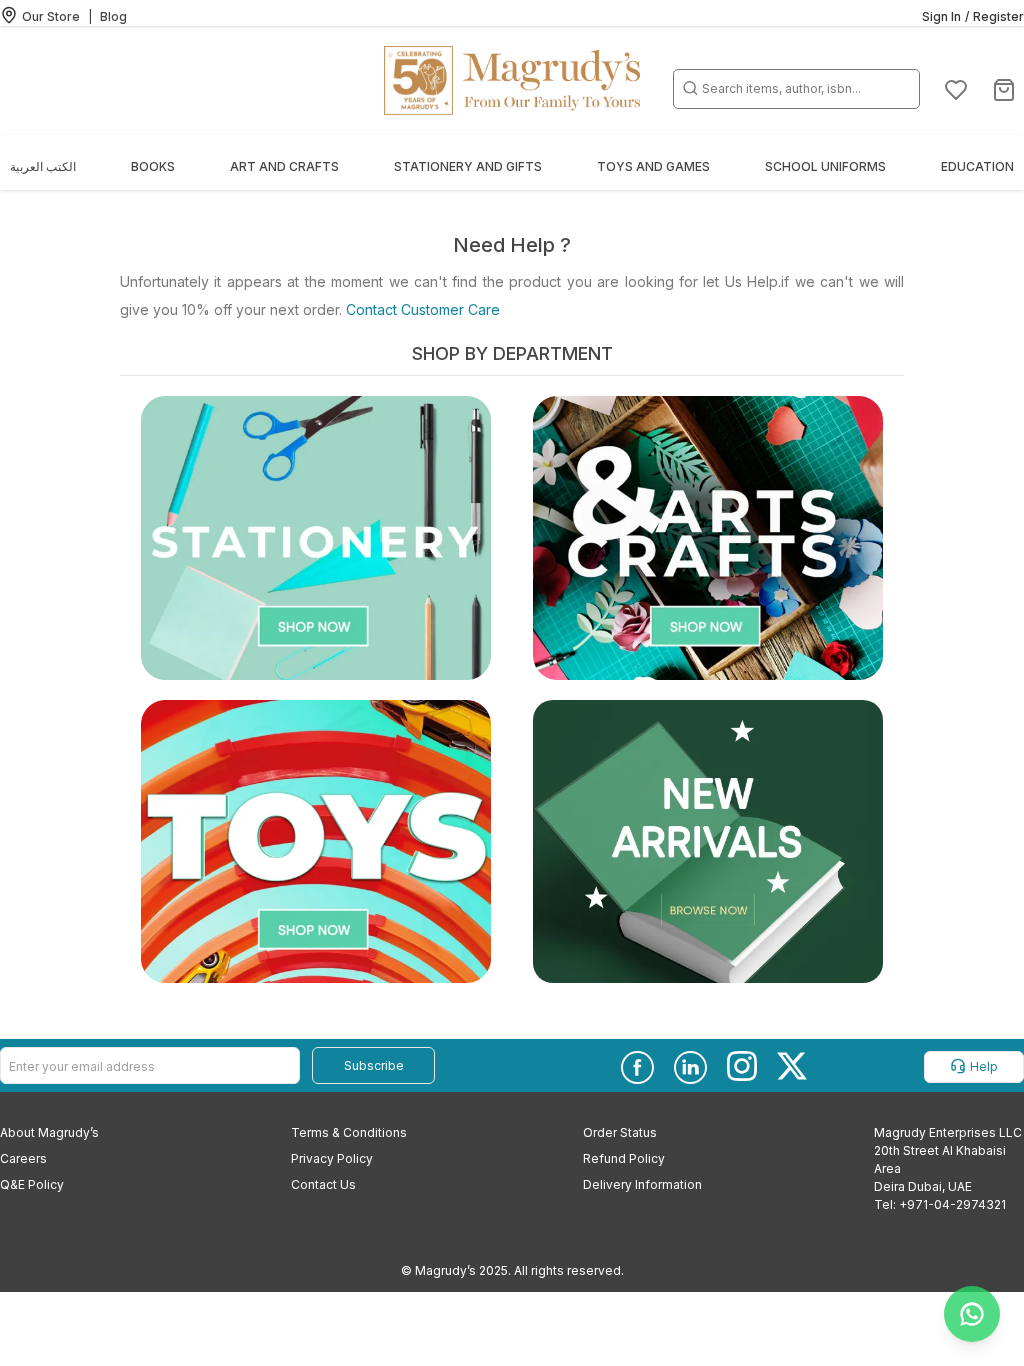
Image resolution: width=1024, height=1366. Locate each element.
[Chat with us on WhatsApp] (972, 1314)
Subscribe (374, 1065)
